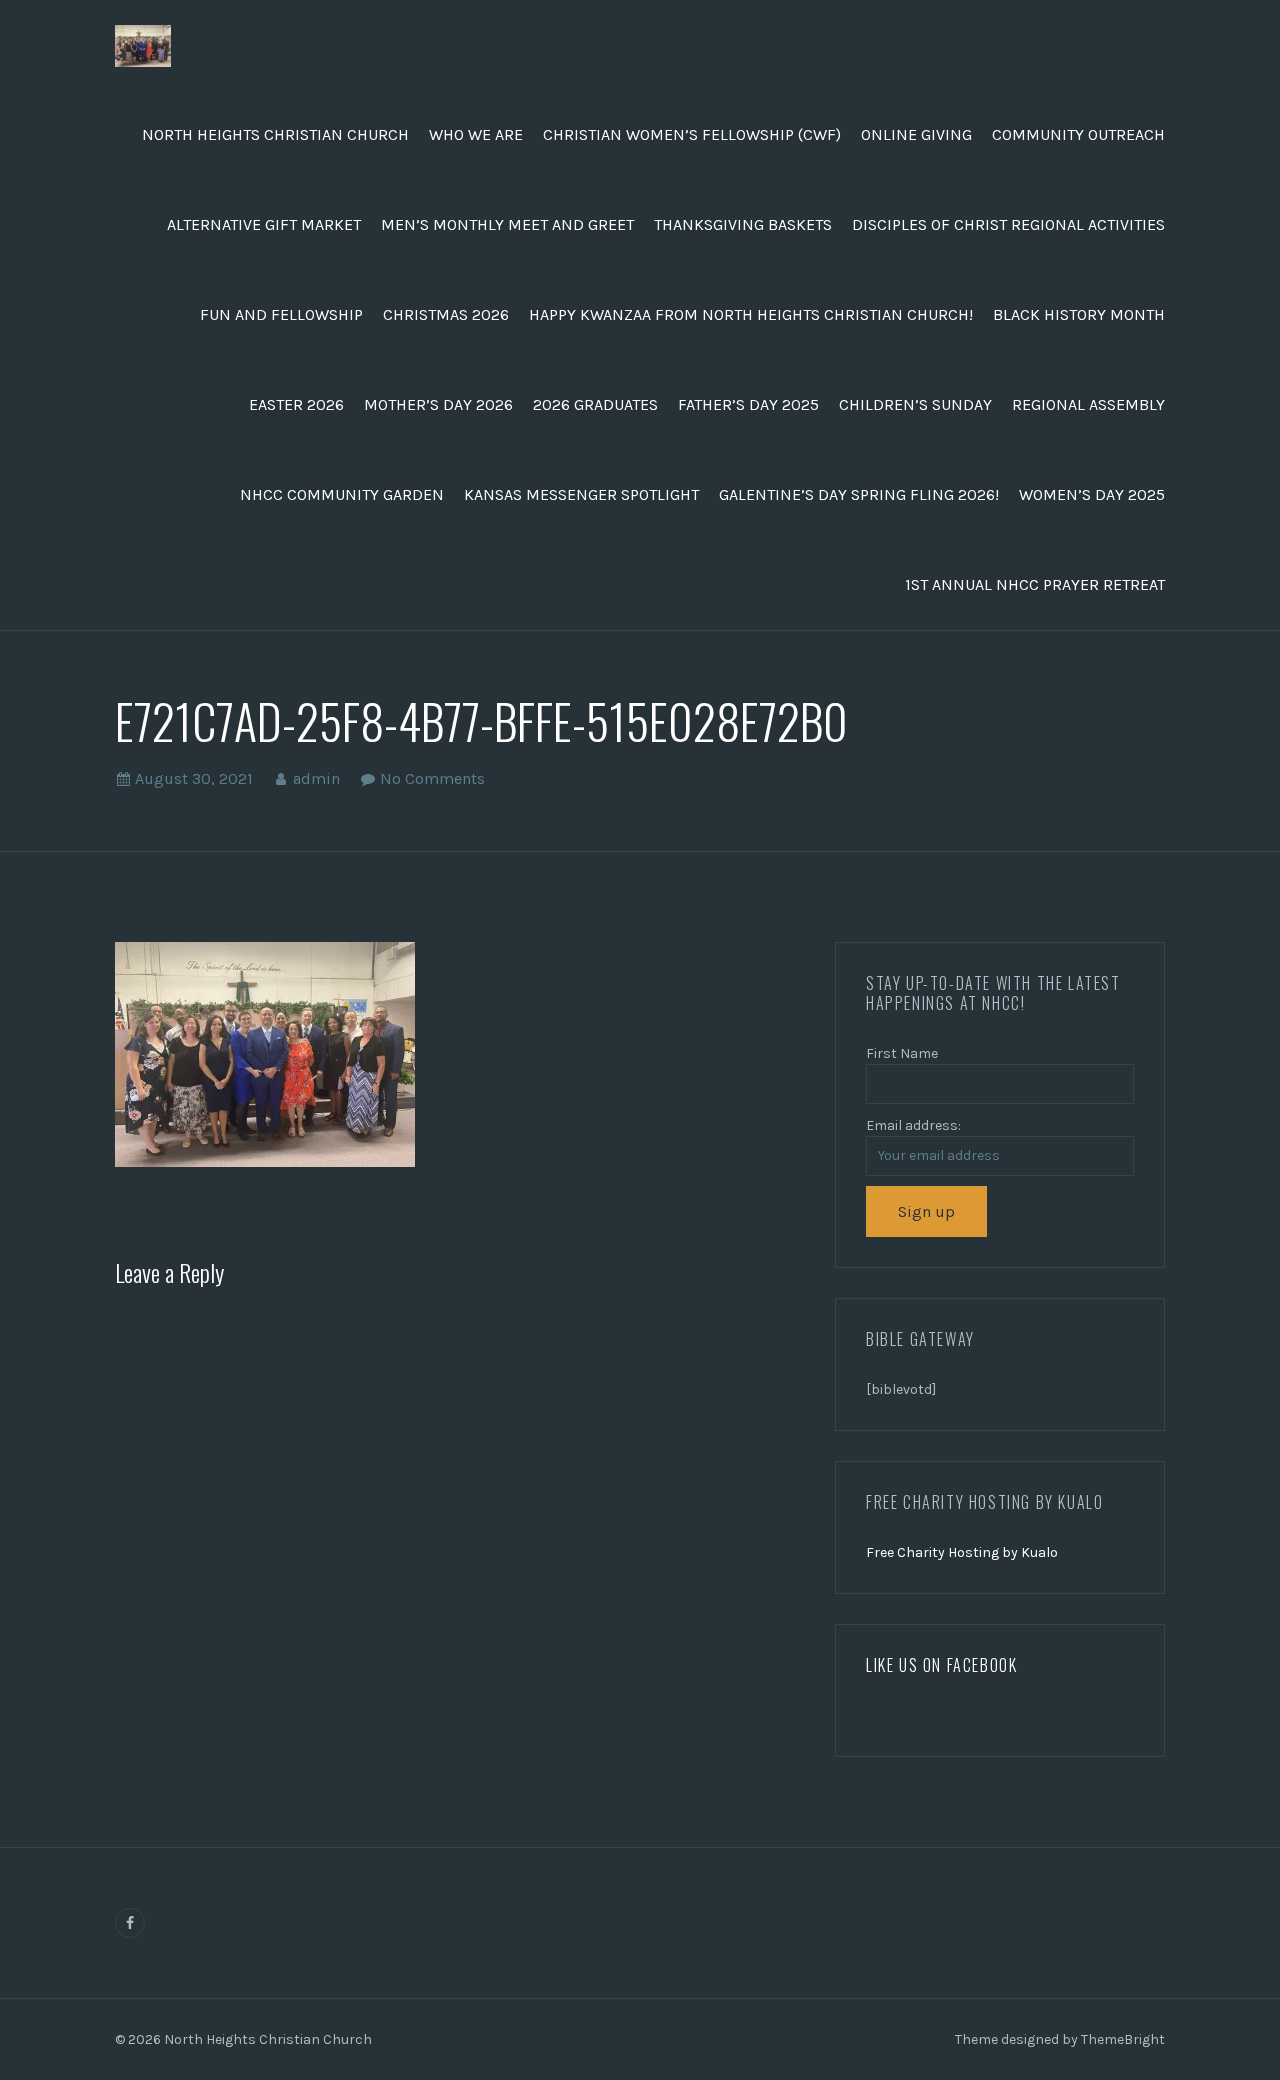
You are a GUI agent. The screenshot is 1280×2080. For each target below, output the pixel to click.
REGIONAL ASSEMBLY (1088, 404)
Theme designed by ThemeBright (1060, 2039)
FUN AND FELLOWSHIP (281, 314)
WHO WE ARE (476, 134)
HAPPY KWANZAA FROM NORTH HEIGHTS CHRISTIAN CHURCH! (751, 314)
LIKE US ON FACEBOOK (941, 1665)
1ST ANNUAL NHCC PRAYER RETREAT (1035, 584)
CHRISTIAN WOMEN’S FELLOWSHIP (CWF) (692, 134)
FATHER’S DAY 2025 (748, 404)
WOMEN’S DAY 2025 (1092, 494)
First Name (902, 1053)
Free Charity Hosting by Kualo (962, 1552)
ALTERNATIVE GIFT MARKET (264, 224)
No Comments (432, 778)
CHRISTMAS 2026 (446, 314)
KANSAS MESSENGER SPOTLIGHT (581, 494)
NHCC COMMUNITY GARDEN (342, 494)
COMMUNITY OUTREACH (1078, 134)
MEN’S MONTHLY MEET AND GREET (507, 224)
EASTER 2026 (296, 404)
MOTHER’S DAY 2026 (438, 404)
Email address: (913, 1125)
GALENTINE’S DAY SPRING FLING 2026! (859, 494)
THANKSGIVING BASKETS (743, 224)
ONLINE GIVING (916, 134)
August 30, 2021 (194, 778)
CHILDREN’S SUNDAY (915, 404)
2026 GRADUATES (595, 404)
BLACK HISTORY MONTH (1079, 314)
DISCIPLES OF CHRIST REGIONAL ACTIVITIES (1008, 224)
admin (316, 778)
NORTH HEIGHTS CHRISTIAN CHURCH (275, 134)
